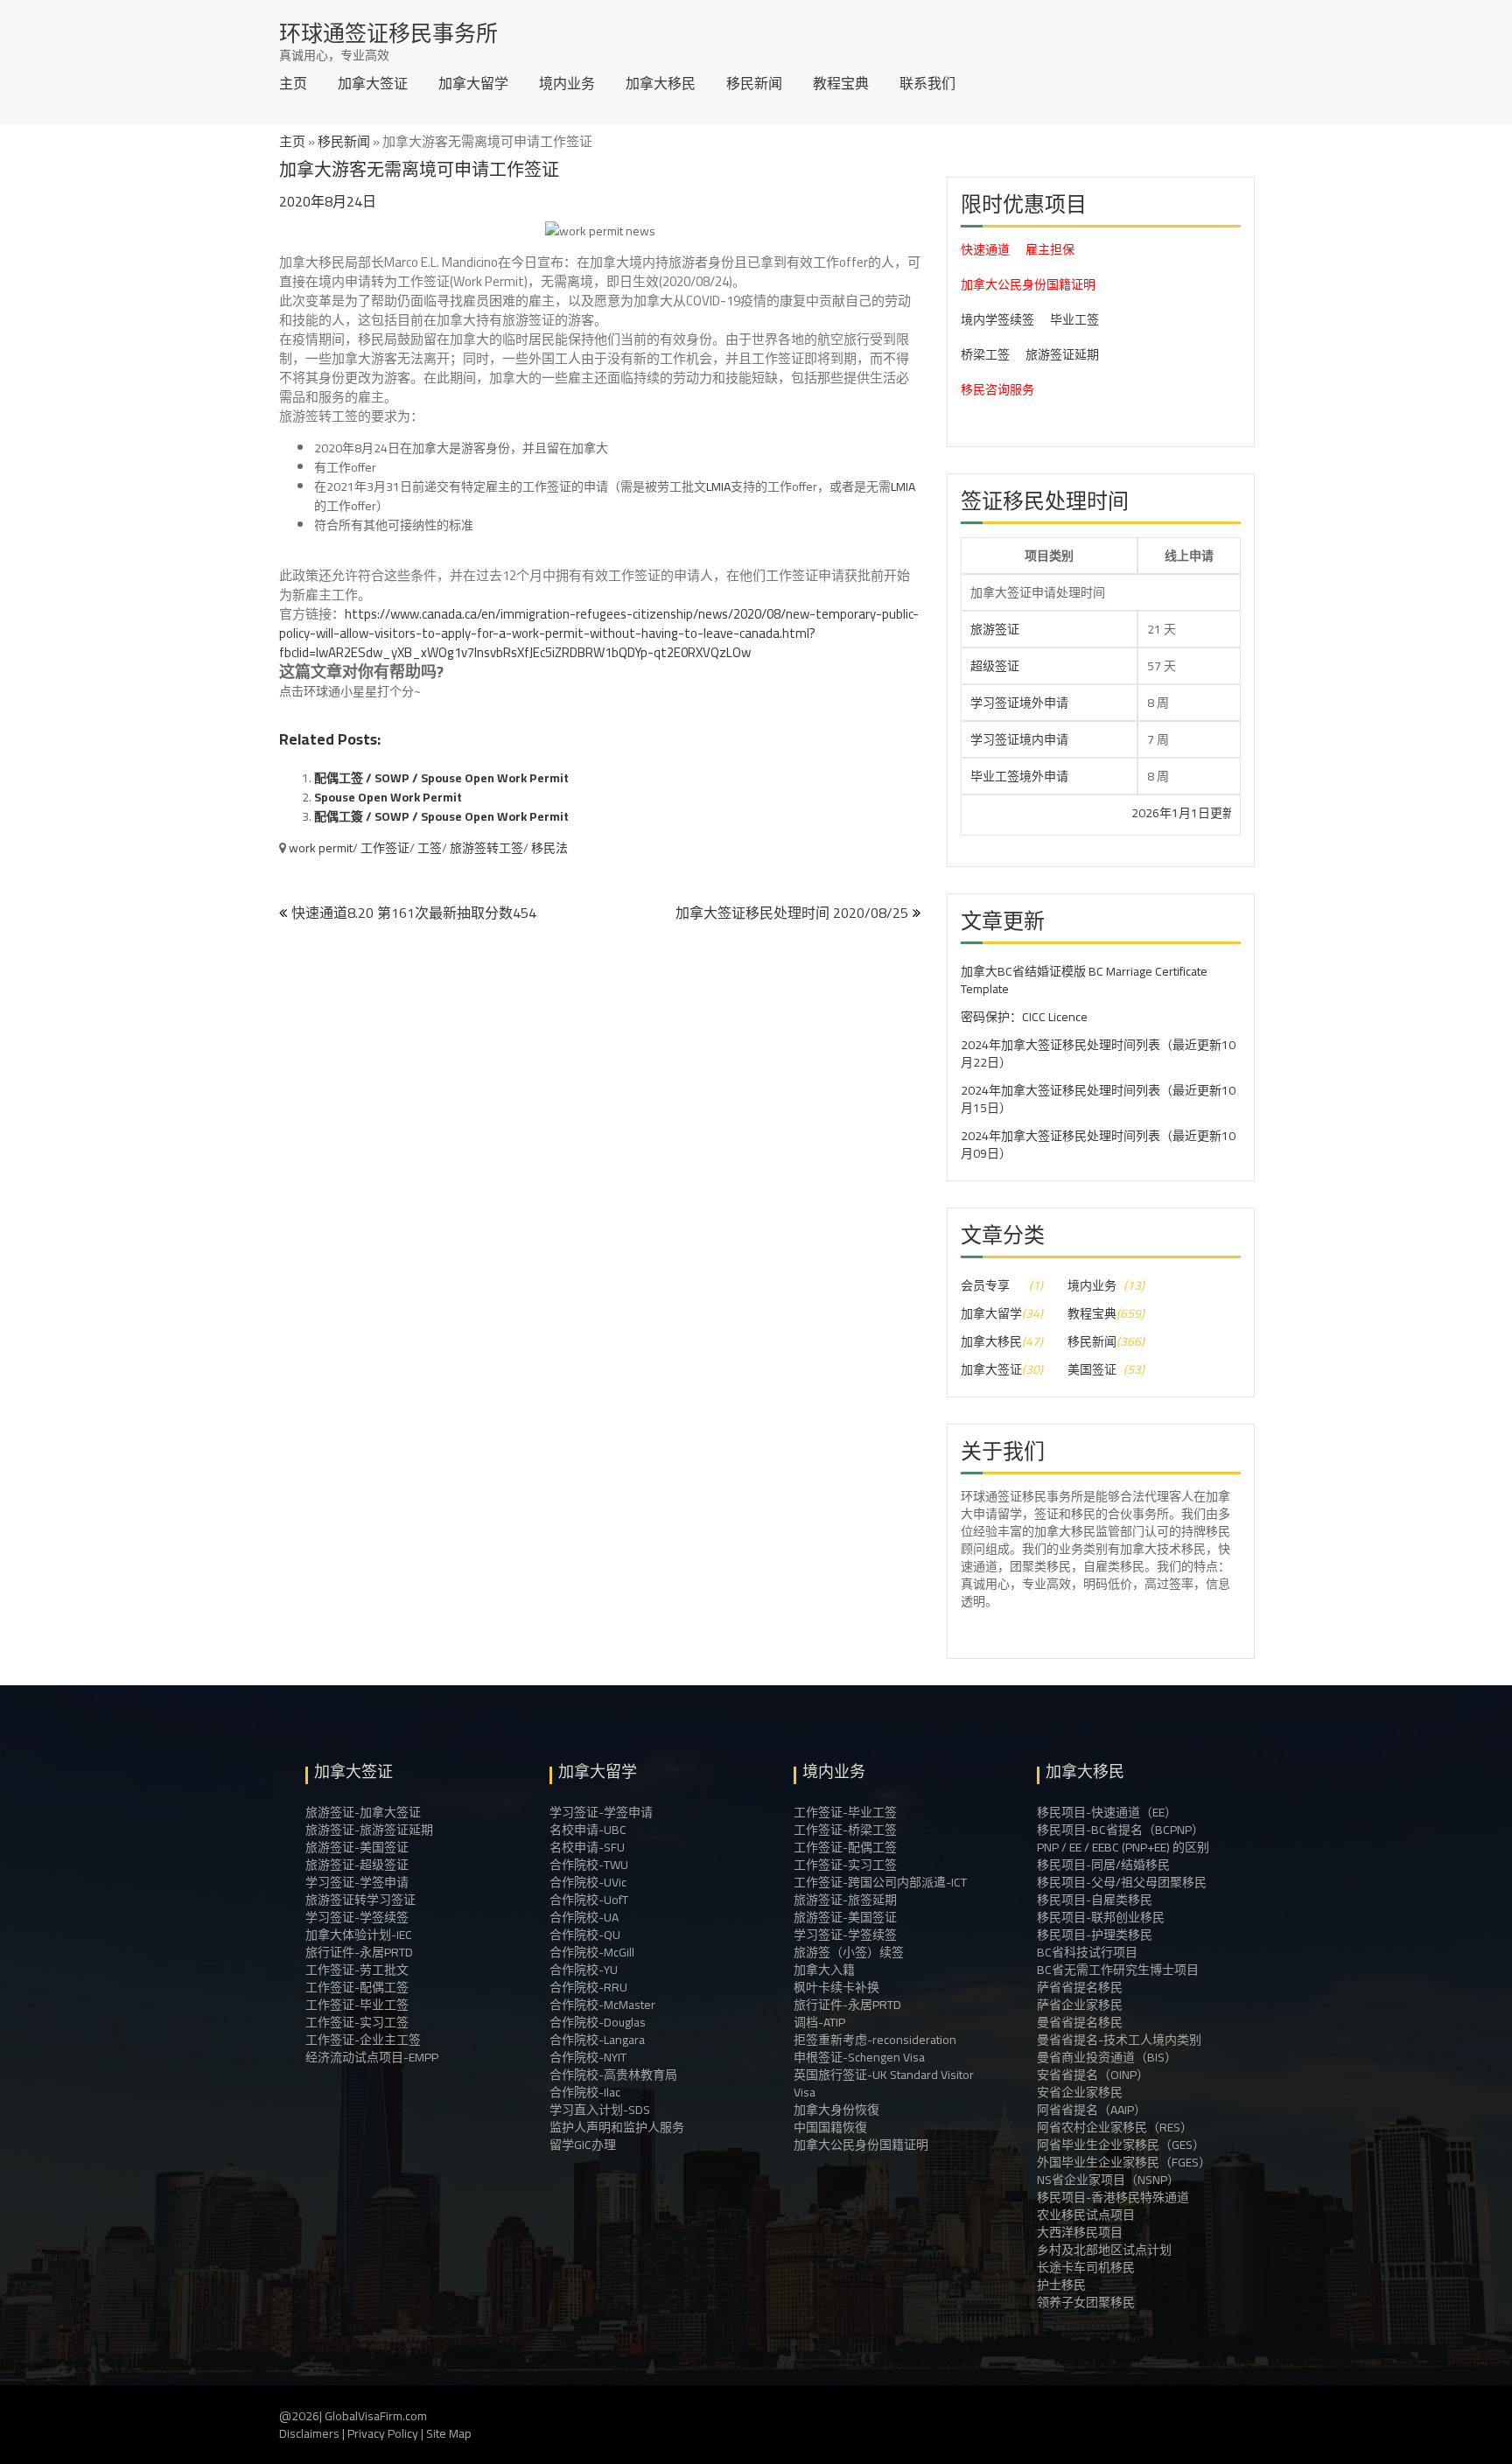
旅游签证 (995, 629)
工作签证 (385, 848)
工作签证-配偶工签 (357, 1987)
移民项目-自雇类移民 (1095, 1900)
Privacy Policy (383, 2433)
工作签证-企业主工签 (363, 2040)
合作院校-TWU (589, 1865)
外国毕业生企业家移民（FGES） (1124, 2162)
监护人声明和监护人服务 (617, 2127)
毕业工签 (1074, 319)
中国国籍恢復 (830, 2127)
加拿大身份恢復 (836, 2110)
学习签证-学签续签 (357, 1917)
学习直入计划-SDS (600, 2110)
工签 (430, 848)
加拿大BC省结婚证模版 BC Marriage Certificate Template (1084, 980)
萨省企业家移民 (1080, 2005)
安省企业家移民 (1080, 2092)
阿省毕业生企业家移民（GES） (1121, 2145)
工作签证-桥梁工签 (845, 1830)
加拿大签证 (373, 83)
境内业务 (567, 83)
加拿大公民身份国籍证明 (1028, 284)
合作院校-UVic (588, 1882)
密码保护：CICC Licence (1024, 1017)
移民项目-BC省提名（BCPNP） (1120, 1830)
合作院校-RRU (588, 1987)
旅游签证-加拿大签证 (363, 1812)
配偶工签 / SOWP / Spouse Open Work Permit (441, 778)
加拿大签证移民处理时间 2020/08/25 (792, 913)
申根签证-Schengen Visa (859, 2057)
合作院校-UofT (589, 1900)
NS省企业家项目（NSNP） (1108, 2180)
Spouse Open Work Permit (388, 797)
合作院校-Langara (597, 2040)
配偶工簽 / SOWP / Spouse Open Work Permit (441, 816)
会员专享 (985, 1285)
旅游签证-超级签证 (357, 1865)
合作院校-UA (584, 1917)
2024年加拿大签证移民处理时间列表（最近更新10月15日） (1098, 1099)
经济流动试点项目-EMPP (372, 2057)
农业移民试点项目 (1086, 2215)
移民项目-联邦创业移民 (1101, 1917)
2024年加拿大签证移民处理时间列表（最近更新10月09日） (1098, 1144)
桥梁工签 (985, 354)
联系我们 (927, 83)
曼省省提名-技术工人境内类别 (1119, 2040)
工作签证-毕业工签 (357, 2005)
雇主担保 (1050, 249)
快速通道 (985, 249)
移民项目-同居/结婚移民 (1103, 1865)
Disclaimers (309, 2433)
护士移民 (1061, 2285)
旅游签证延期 (1062, 354)
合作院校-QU (585, 1935)
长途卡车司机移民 (1086, 2267)
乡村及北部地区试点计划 (1104, 2250)
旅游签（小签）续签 (849, 1952)
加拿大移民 (661, 83)
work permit (321, 848)
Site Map (449, 2433)
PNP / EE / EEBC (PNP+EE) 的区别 (1123, 1847)
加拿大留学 (473, 83)
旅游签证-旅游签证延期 (369, 1830)
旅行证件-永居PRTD (359, 1952)
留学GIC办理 (583, 2145)
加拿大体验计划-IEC (359, 1935)
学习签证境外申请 (1019, 703)
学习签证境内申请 (1019, 739)
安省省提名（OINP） (1093, 2075)
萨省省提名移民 (1080, 1987)
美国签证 (1092, 1369)
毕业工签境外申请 (1019, 776)
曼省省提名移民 (1080, 2022)
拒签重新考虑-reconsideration (875, 2040)
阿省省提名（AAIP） (1092, 2110)
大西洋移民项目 (1080, 2232)
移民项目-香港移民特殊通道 (1113, 2197)
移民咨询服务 (997, 389)
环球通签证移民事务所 (388, 33)
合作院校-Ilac (585, 2092)
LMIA (718, 486)
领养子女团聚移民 (1086, 2302)
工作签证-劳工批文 (357, 1970)
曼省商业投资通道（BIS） (1107, 2057)
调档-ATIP (819, 2022)
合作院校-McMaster (602, 2005)
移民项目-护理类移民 (1095, 1935)
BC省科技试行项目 (1087, 1952)
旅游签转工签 (486, 848)
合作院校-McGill (592, 1952)
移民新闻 (754, 83)
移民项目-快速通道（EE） (1107, 1812)
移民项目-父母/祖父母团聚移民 (1122, 1882)
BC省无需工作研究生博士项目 (1118, 1970)
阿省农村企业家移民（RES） (1115, 2127)
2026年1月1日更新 (1112, 813)
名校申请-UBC (588, 1830)
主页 (293, 83)
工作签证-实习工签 (357, 2022)
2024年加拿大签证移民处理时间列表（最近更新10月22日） (1098, 1053)
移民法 (549, 848)
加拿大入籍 (824, 1970)
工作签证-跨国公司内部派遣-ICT (880, 1882)
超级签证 (995, 666)
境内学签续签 (997, 319)
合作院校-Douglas (598, 2022)
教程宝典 (841, 83)
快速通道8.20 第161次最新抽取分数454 (414, 913)
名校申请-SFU (587, 1847)
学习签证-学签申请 (357, 1882)
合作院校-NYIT (588, 2057)
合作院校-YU (584, 1970)
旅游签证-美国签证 (357, 1847)
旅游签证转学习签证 (360, 1900)
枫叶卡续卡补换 (836, 1987)
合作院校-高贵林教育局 (613, 2075)
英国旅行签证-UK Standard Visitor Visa (884, 2083)
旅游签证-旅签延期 (845, 1900)
